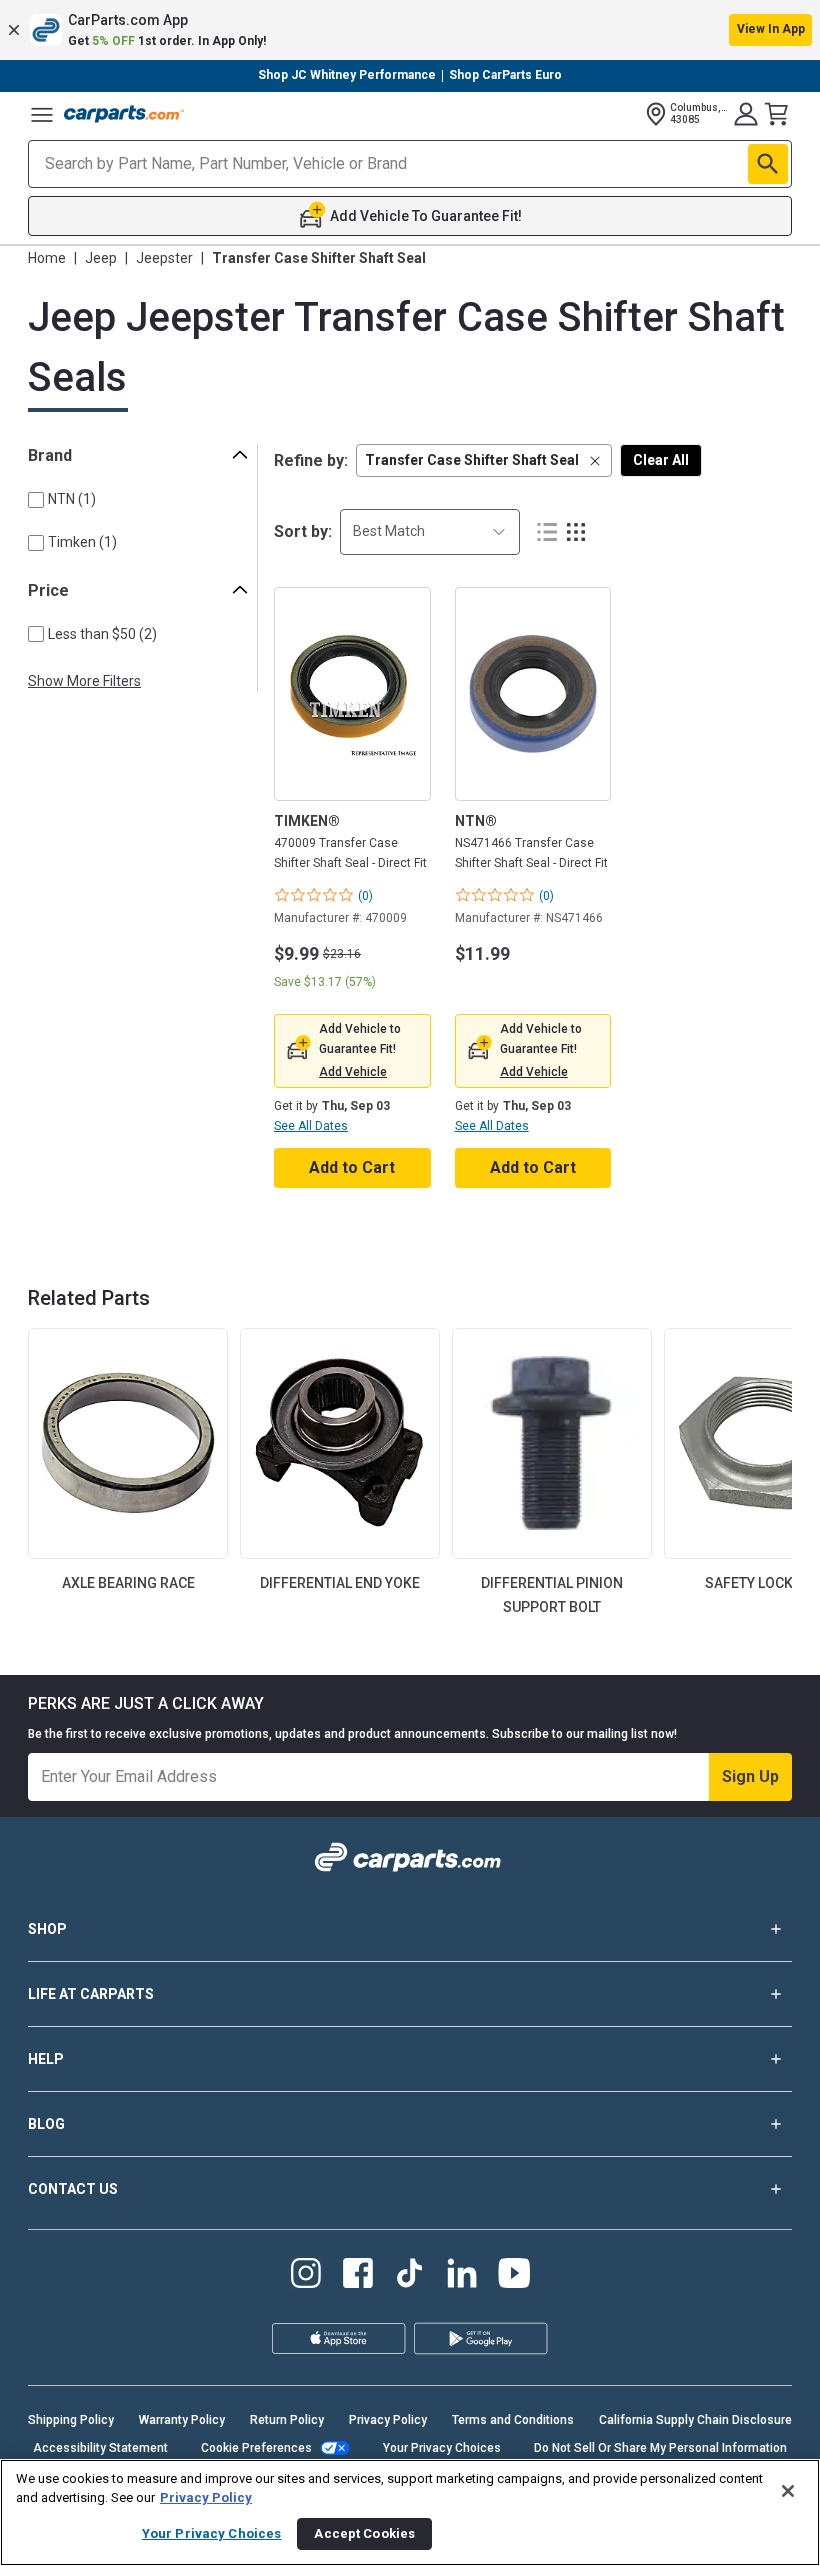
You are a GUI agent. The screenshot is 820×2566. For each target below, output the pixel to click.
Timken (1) (82, 542)
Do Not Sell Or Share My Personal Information (660, 2448)
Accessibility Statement (100, 2448)
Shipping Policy (71, 2420)
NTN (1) (72, 499)
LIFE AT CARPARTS (91, 1994)
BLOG (46, 2124)
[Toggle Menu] (42, 114)
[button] (410, 30)
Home (47, 258)
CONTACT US (73, 2189)
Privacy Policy (388, 2420)
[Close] (788, 2491)
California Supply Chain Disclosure (695, 2420)
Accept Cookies (364, 2533)
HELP (46, 2059)
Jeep (101, 258)
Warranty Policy (182, 2420)
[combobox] (430, 531)
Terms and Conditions (513, 2420)
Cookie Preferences (256, 2448)
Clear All (661, 460)
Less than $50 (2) (102, 634)
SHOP (47, 1929)
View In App (771, 29)
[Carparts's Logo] (124, 114)
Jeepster (164, 258)
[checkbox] (36, 500)
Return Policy (287, 2420)
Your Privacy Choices (442, 2448)
